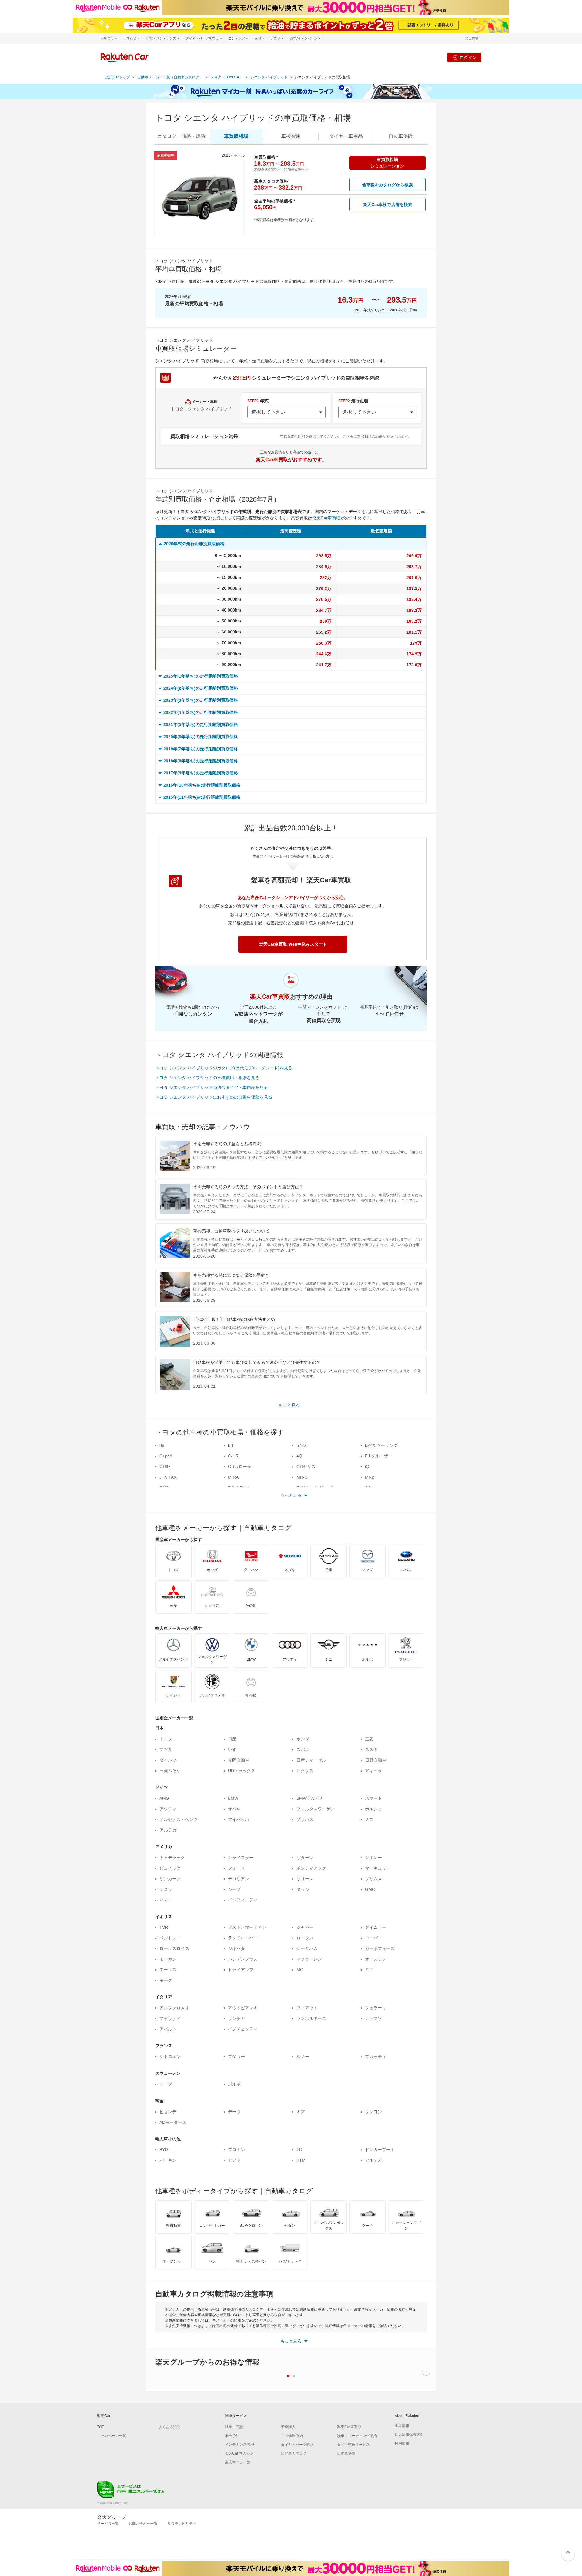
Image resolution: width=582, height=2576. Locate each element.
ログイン (468, 57)
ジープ (234, 1889)
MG (300, 1970)
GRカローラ (240, 1467)
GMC (370, 1889)
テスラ (166, 1889)
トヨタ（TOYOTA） (227, 77)
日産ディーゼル (311, 1760)
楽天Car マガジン (239, 2453)
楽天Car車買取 (326, 518)
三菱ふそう (170, 1771)
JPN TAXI (169, 1477)
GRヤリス (306, 1467)
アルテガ (168, 1830)
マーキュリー (378, 1868)
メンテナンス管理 (239, 2445)
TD (299, 2150)
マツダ (166, 1749)
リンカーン (170, 1879)
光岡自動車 (239, 1760)
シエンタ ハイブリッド (269, 77)
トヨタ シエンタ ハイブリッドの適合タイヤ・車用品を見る (212, 1087)
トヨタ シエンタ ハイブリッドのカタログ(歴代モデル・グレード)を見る (224, 1068)
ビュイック (170, 1868)
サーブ (166, 2084)
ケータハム (307, 1948)
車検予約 (232, 2436)
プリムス (373, 1879)
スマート (373, 1798)
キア (301, 2112)
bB (231, 1445)
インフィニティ (243, 1900)
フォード (236, 1868)
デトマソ (373, 2018)
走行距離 (353, 401)
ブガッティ (376, 2057)
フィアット (307, 2008)
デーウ (234, 2112)
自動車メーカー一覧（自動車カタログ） (170, 77)
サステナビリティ (182, 2524)
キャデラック (172, 1858)
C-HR (233, 1456)
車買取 (236, 136)
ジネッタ (236, 1948)
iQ (367, 1467)
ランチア (236, 2018)
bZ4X (302, 1445)
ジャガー (305, 1927)
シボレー (373, 1858)
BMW (233, 1798)
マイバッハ (239, 1819)
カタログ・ (181, 136)
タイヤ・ (346, 136)
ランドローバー (243, 1938)
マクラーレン (309, 1959)
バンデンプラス (243, 1959)
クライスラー (241, 1858)
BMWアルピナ (310, 1798)
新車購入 (288, 2427)
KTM (301, 2160)
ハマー (166, 1900)
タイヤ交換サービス (353, 2445)
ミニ (369, 1819)
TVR (164, 1927)
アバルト (168, 2029)
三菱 (369, 1739)
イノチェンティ (243, 2029)
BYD (164, 2150)
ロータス (305, 1938)
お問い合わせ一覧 (143, 2524)
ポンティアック (311, 1868)
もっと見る (289, 1405)
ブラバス (305, 1819)
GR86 (165, 1467)
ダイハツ (168, 1760)
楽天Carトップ (118, 77)
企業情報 (402, 2426)
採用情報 (402, 2443)
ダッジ (303, 1889)
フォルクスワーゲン (316, 1809)
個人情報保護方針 (409, 2435)
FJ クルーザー (379, 1456)
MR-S (302, 1477)
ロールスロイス (174, 1948)
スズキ (371, 1749)
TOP (101, 2427)
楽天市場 (472, 38)
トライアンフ (241, 1970)
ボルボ (234, 2084)
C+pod (166, 1456)
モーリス (168, 1970)
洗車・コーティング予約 (357, 2436)
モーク (166, 1980)
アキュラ (373, 1771)
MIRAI (234, 1477)
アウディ (168, 1809)
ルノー (303, 2057)
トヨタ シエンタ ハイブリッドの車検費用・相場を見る (207, 1078)
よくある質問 (169, 2427)
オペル (234, 1809)
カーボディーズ (380, 1948)
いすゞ (234, 1749)
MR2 (370, 1477)
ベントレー (170, 1938)
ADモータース (173, 2122)
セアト (234, 2160)
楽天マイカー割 (238, 2462)
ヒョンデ (168, 2112)
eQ (299, 1456)
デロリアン (239, 1879)
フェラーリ (376, 2008)
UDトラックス (242, 1771)
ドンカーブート (380, 2150)
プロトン (236, 2150)
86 (162, 1445)
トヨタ (166, 1739)
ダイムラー (376, 1927)
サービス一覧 (108, 2524)
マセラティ (170, 2018)
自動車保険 (346, 2453)
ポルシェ (373, 1809)
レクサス (305, 1771)
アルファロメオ (174, 2008)
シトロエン (170, 2057)
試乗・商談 (234, 2427)
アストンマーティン (247, 1927)
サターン (305, 1858)
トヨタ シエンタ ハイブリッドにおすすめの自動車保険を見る (214, 1097)
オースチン (376, 1959)
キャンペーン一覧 (112, 2436)
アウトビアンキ (243, 2008)
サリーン (305, 1879)
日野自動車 (376, 1760)
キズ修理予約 (292, 2436)
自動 (401, 136)
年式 (258, 401)
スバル (303, 1749)
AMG (164, 1798)
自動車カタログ (294, 2453)
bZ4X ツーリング (381, 1445)
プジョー (236, 2057)
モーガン (168, 1959)
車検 (291, 136)
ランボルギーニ (311, 2018)
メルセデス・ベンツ (179, 1819)
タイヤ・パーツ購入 (297, 2445)
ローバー (373, 1938)
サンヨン (373, 2112)
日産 (232, 1739)
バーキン (168, 2160)
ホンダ (303, 1739)
